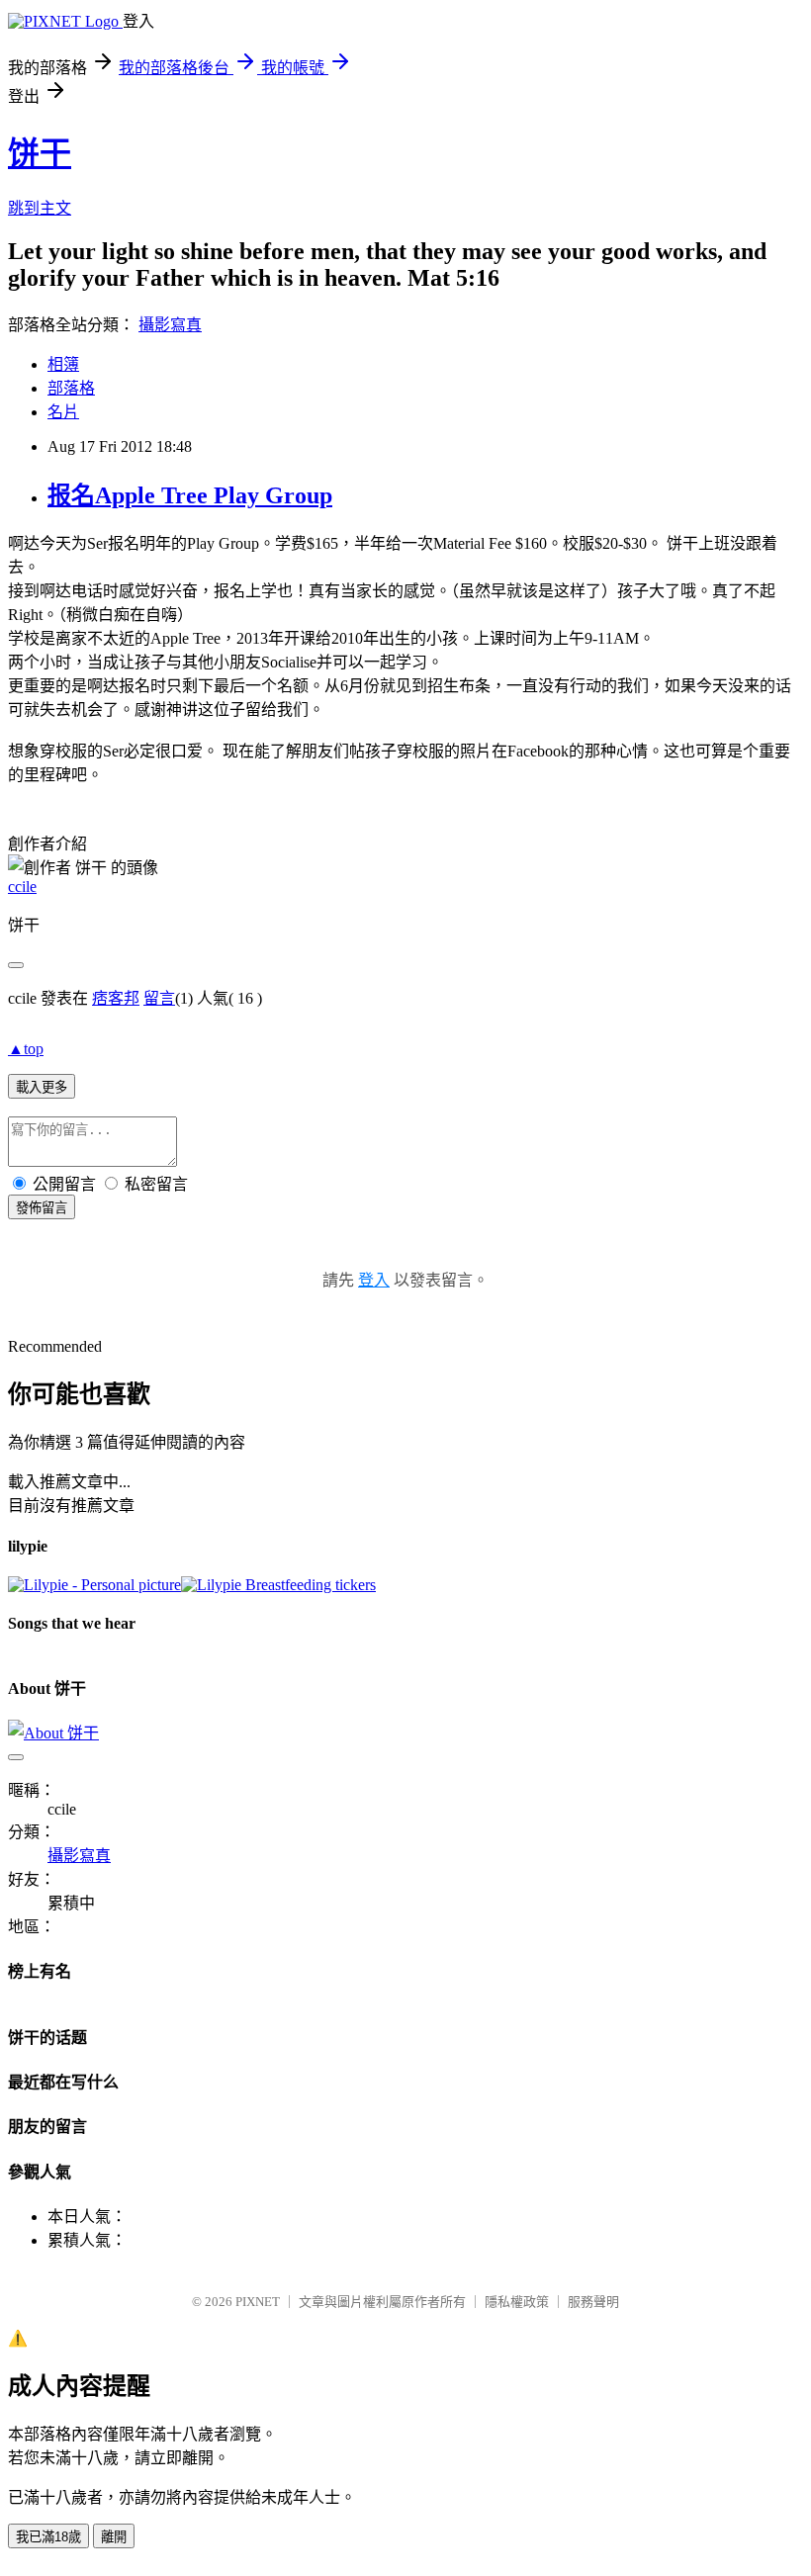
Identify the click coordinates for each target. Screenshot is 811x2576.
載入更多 (42, 1087)
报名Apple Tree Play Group (190, 495)
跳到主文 (40, 208)
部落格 (71, 388)
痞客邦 (116, 998)
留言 (159, 998)
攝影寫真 (170, 325)
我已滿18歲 (48, 2537)
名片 (63, 412)
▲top (26, 1049)
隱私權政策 (517, 2302)
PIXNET (258, 2302)
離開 (114, 2537)
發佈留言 (42, 1208)
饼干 (40, 153)
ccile (22, 887)
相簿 (63, 364)
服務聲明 (593, 2302)
